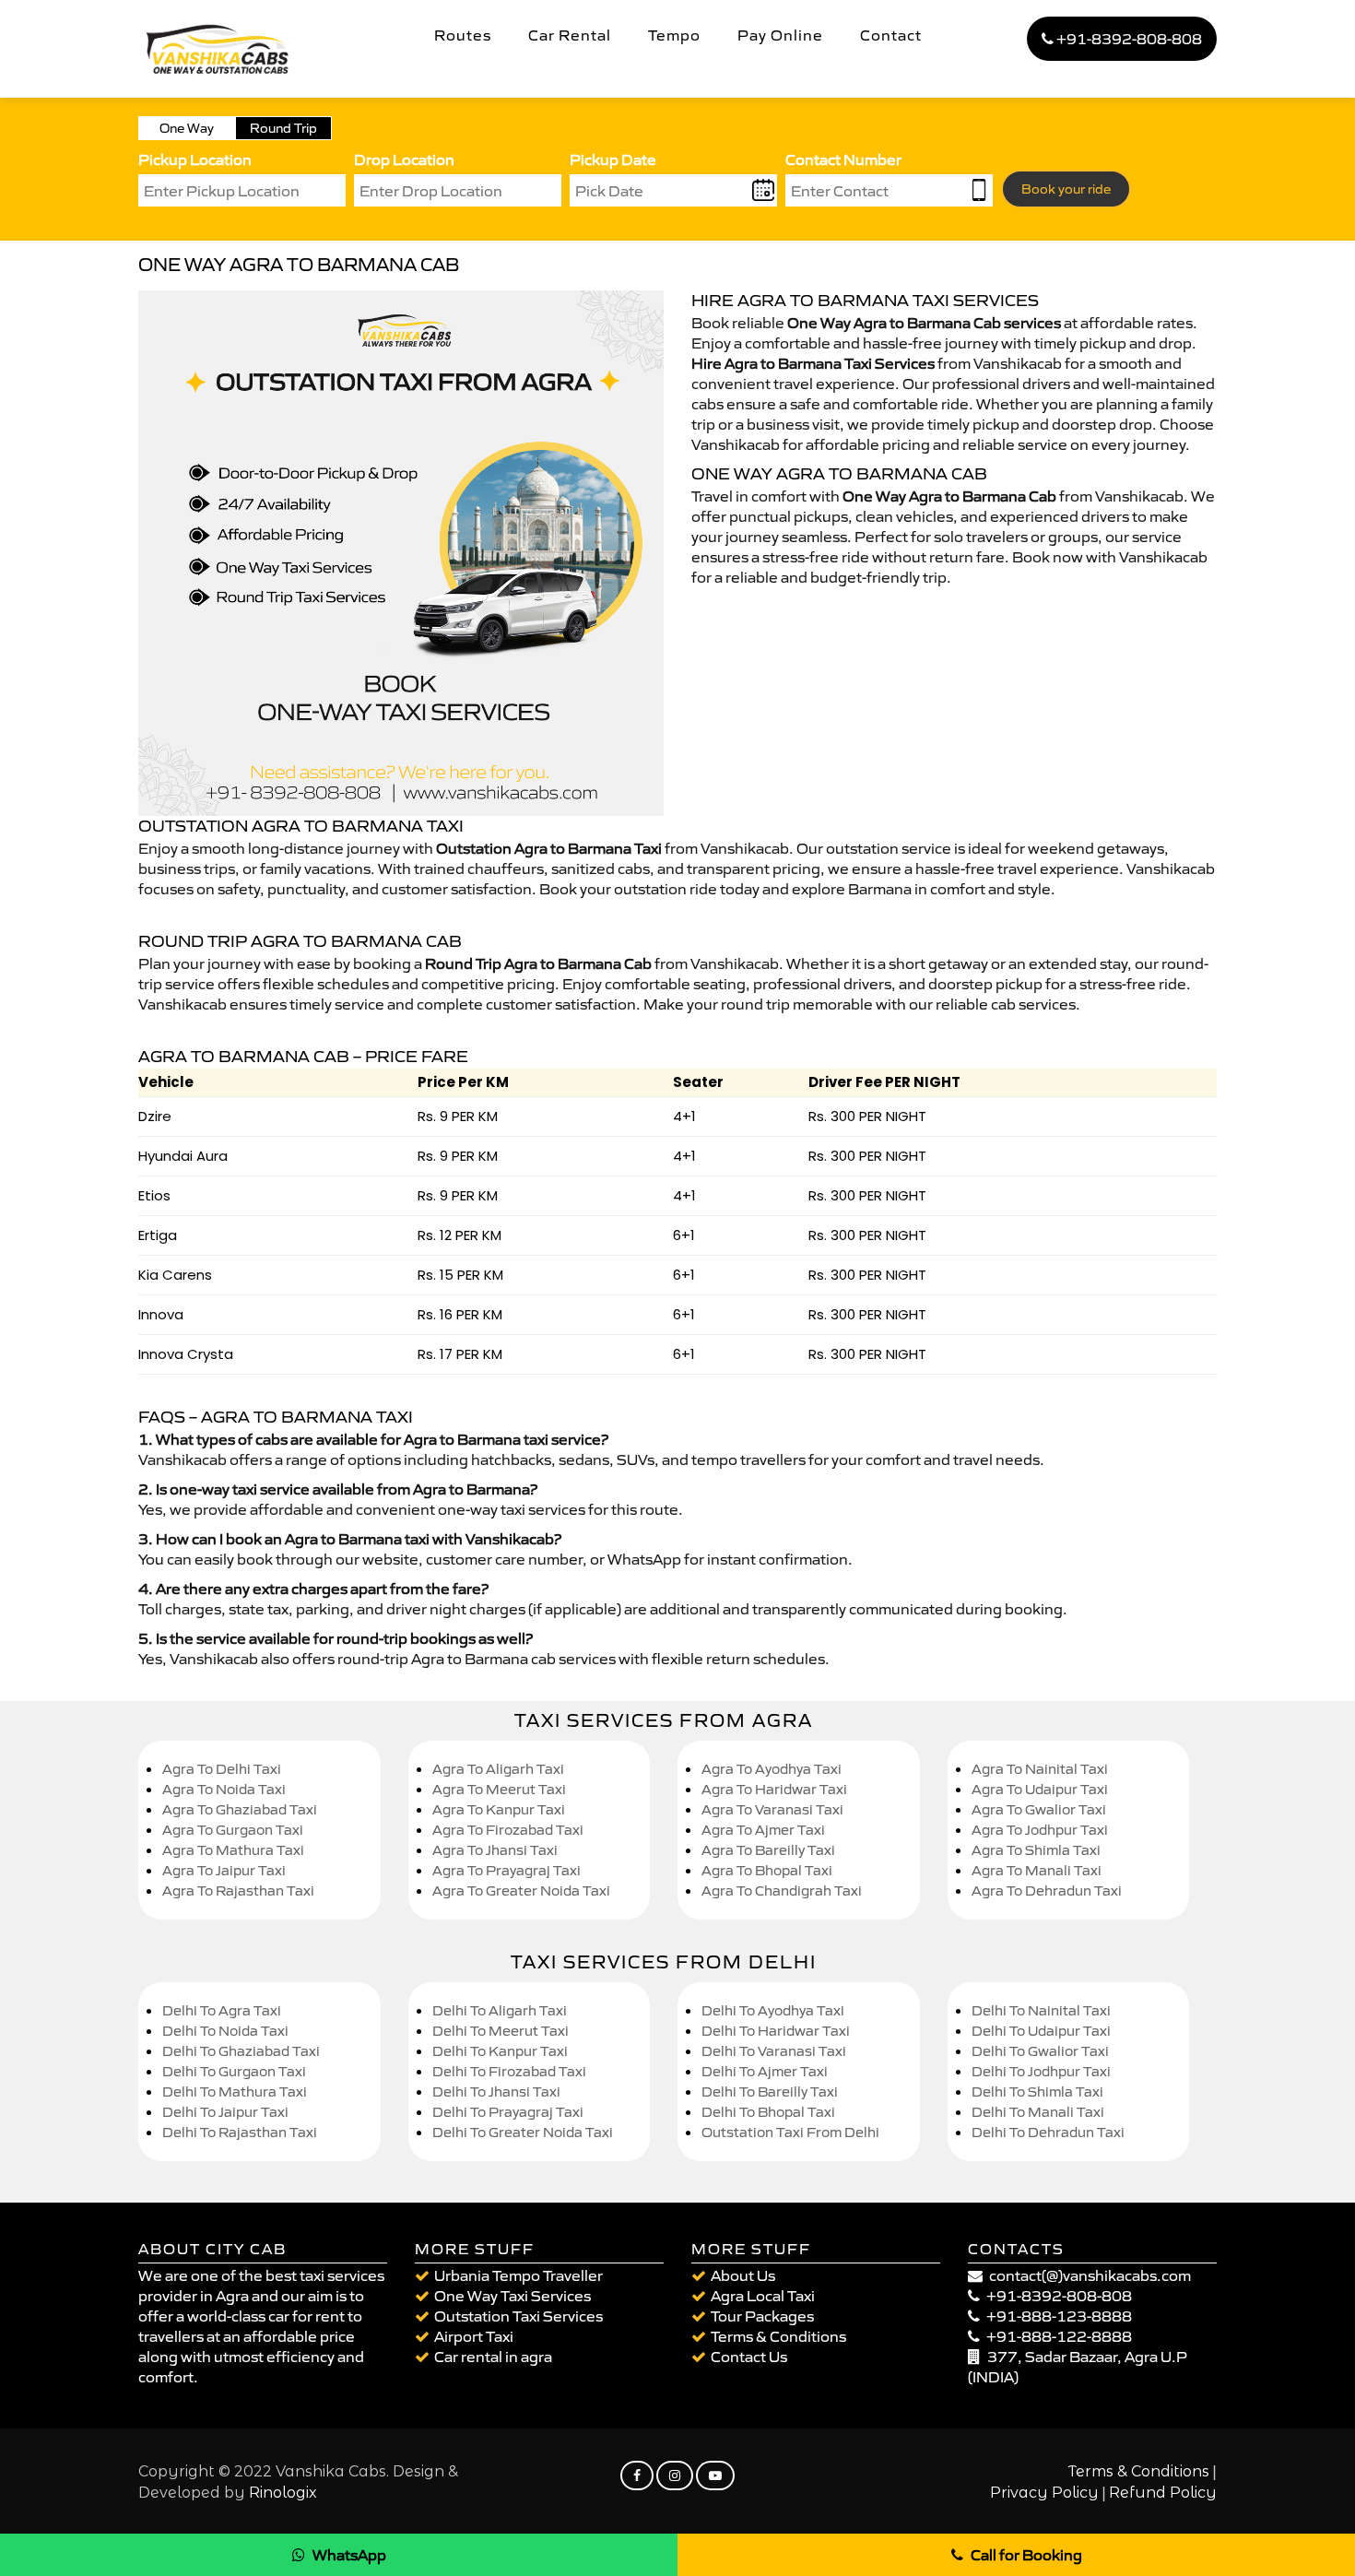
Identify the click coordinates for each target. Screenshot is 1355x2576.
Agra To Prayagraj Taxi (507, 1870)
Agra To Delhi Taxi (222, 1769)
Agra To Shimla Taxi (1036, 1850)
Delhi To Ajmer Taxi (765, 2071)
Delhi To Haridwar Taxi (776, 2031)
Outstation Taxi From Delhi (790, 2132)
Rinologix (283, 2493)
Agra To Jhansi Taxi (495, 1850)
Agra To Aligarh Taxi (498, 1769)
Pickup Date (613, 160)
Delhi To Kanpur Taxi (500, 2051)
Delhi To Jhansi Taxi (496, 2092)
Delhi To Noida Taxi (225, 2031)
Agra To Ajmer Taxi (763, 1830)
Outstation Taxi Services (518, 2316)
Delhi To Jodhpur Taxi (1041, 2071)
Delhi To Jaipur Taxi (225, 2112)
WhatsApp (349, 2555)
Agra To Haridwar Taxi (774, 1789)
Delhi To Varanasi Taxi (774, 2051)
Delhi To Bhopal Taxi (768, 2112)
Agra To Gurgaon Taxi (233, 1830)
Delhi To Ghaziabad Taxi (241, 2051)
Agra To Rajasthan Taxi (238, 1891)
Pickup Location (195, 160)
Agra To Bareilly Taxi (768, 1850)
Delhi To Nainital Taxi (1041, 2010)
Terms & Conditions (778, 2336)
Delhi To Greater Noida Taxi (523, 2132)
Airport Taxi (474, 2336)
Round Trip (283, 128)
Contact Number (843, 160)
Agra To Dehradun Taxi (1047, 1891)
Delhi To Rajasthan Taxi (240, 2132)
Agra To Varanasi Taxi (772, 1809)
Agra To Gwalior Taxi (1039, 1809)
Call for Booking (1026, 2555)
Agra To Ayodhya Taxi (772, 1769)
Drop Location (404, 160)
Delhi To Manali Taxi (1038, 2112)
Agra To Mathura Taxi (233, 1850)
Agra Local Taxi (763, 2296)
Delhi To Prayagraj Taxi (508, 2112)
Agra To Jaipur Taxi (224, 1870)
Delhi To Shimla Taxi (1037, 2092)
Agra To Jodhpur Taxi (1040, 1830)
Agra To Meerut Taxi (499, 1789)
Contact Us (749, 2357)
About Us (743, 2275)
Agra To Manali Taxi (1037, 1870)
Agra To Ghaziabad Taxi (240, 1809)
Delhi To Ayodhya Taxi (773, 2010)
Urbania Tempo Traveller (518, 2275)
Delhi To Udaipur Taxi (1041, 2031)
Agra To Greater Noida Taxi (521, 1891)
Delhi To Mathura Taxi (235, 2092)
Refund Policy (1163, 2493)
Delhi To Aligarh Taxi (500, 2010)
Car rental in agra (493, 2357)
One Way (187, 128)
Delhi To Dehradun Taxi (1048, 2132)
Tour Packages (762, 2316)
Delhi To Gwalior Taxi (1040, 2051)
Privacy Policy (1044, 2493)
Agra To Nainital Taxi (1040, 1769)
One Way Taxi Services (513, 2296)
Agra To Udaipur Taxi (1040, 1789)
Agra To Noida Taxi (224, 1789)
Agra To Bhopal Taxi (767, 1870)
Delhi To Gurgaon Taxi (234, 2071)
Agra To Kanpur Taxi (499, 1809)
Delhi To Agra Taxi (222, 2010)
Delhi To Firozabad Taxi (509, 2071)
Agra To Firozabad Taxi (508, 1830)
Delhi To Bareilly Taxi (770, 2092)
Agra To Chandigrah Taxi (782, 1891)
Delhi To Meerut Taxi (501, 2031)
